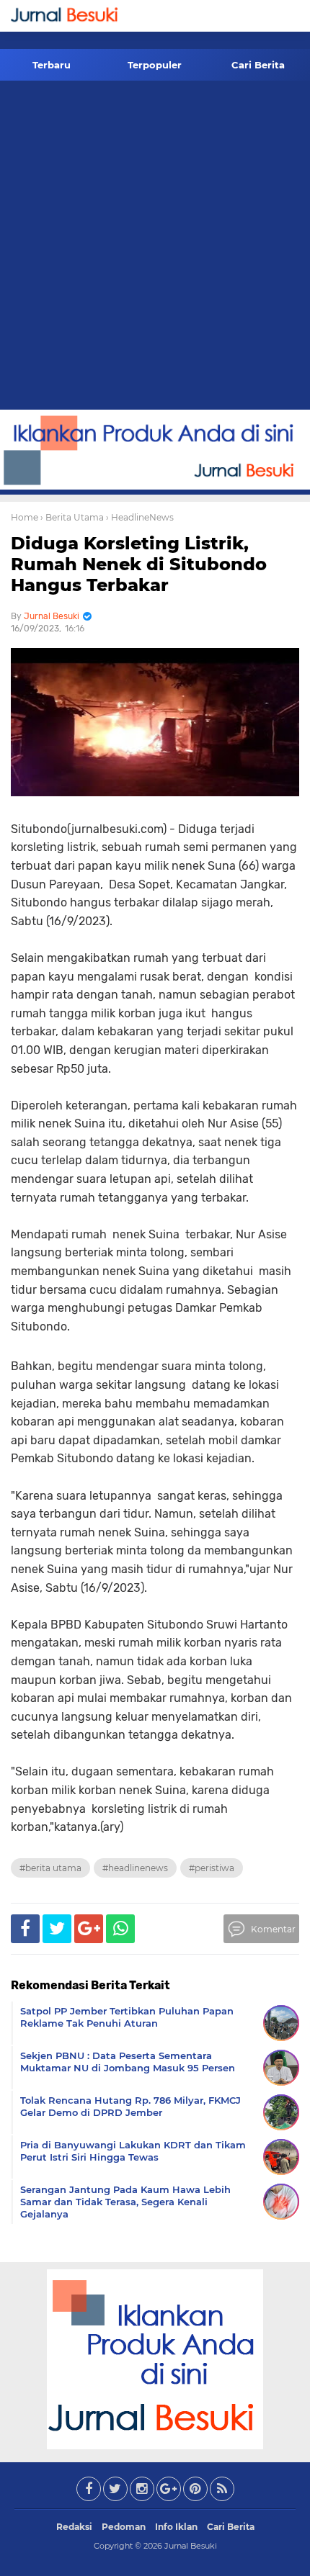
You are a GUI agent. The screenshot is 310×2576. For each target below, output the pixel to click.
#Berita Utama (50, 1868)
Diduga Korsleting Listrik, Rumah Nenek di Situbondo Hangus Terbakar (139, 564)
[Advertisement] (155, 248)
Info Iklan (176, 2527)
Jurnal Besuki (191, 2546)
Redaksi (74, 2527)
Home (25, 517)
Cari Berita (258, 65)
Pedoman (124, 2527)
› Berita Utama (72, 517)
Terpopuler (155, 65)
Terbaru (52, 65)
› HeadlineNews (140, 517)
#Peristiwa (212, 1868)
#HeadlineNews (135, 1868)
